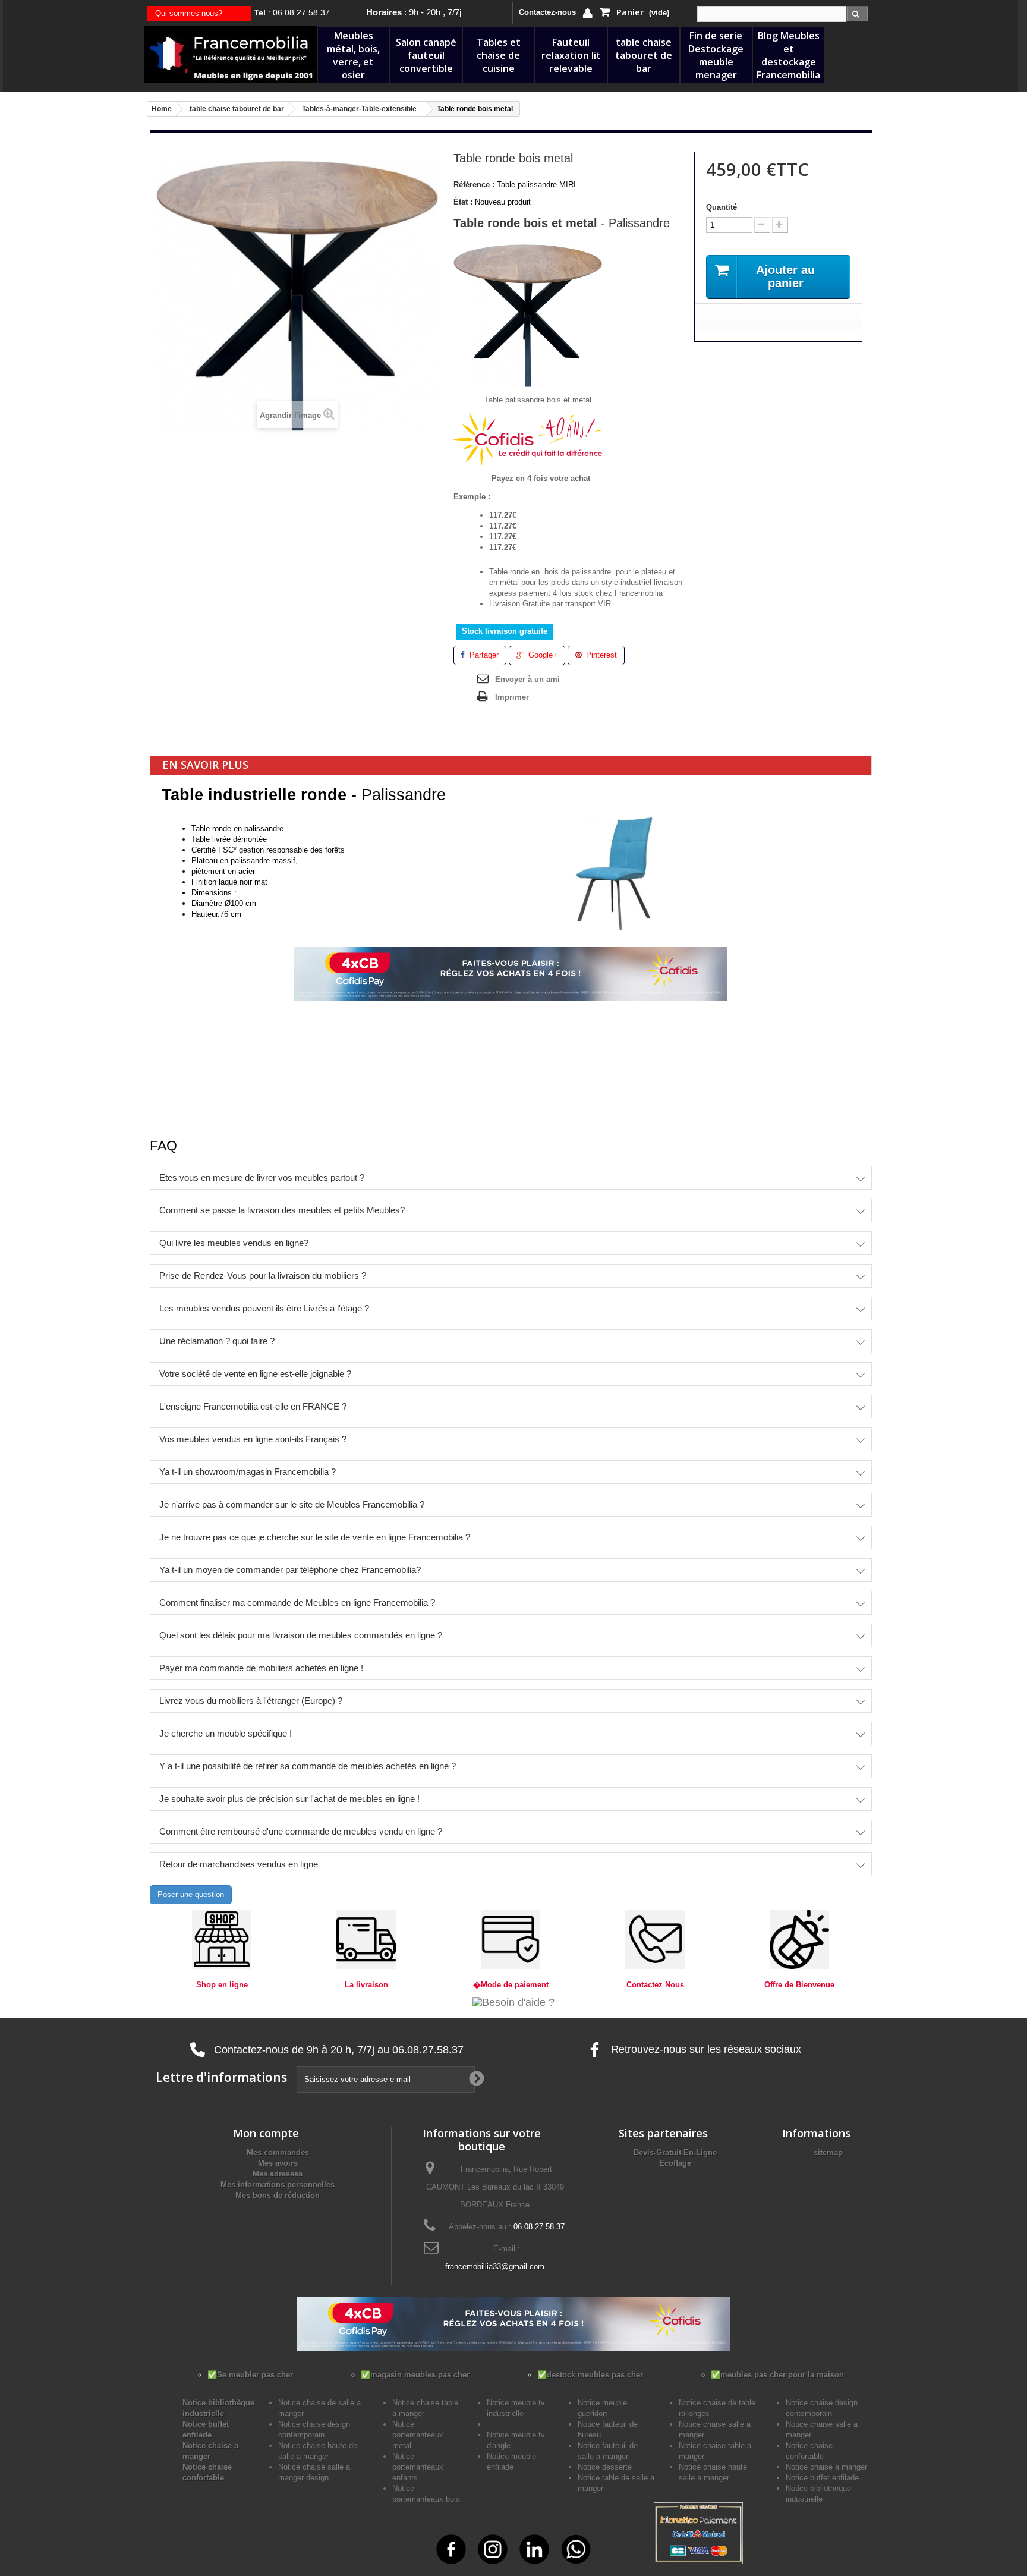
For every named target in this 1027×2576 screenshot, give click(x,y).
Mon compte (266, 2133)
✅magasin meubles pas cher (415, 2375)
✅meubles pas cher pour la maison (777, 2375)
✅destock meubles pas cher (590, 2375)
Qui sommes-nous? (189, 13)
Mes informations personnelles (278, 2185)
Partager (483, 655)
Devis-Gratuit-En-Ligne (675, 2152)
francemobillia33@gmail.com (495, 2267)
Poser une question (191, 1894)
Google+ (542, 655)
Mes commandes (278, 2152)
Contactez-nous (547, 12)
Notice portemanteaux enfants (418, 2467)
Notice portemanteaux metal (418, 2435)
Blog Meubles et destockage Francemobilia (788, 55)
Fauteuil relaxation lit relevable (571, 55)
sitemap (828, 2152)
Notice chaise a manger (826, 2467)
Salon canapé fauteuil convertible (426, 55)
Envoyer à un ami (527, 679)
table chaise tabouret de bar (644, 55)
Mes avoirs (278, 2163)
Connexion (587, 13)
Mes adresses (278, 2174)
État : (463, 202)
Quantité (722, 207)
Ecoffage (675, 2163)
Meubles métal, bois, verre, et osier (353, 55)
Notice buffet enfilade (822, 2478)
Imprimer (512, 697)
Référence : (474, 185)
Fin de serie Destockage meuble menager (716, 55)
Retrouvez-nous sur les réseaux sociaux (705, 2049)
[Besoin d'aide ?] (513, 2001)
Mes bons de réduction (278, 2195)
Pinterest (600, 655)
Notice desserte (605, 2467)
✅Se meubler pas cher (250, 2375)
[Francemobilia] (231, 54)
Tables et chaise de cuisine (499, 55)
